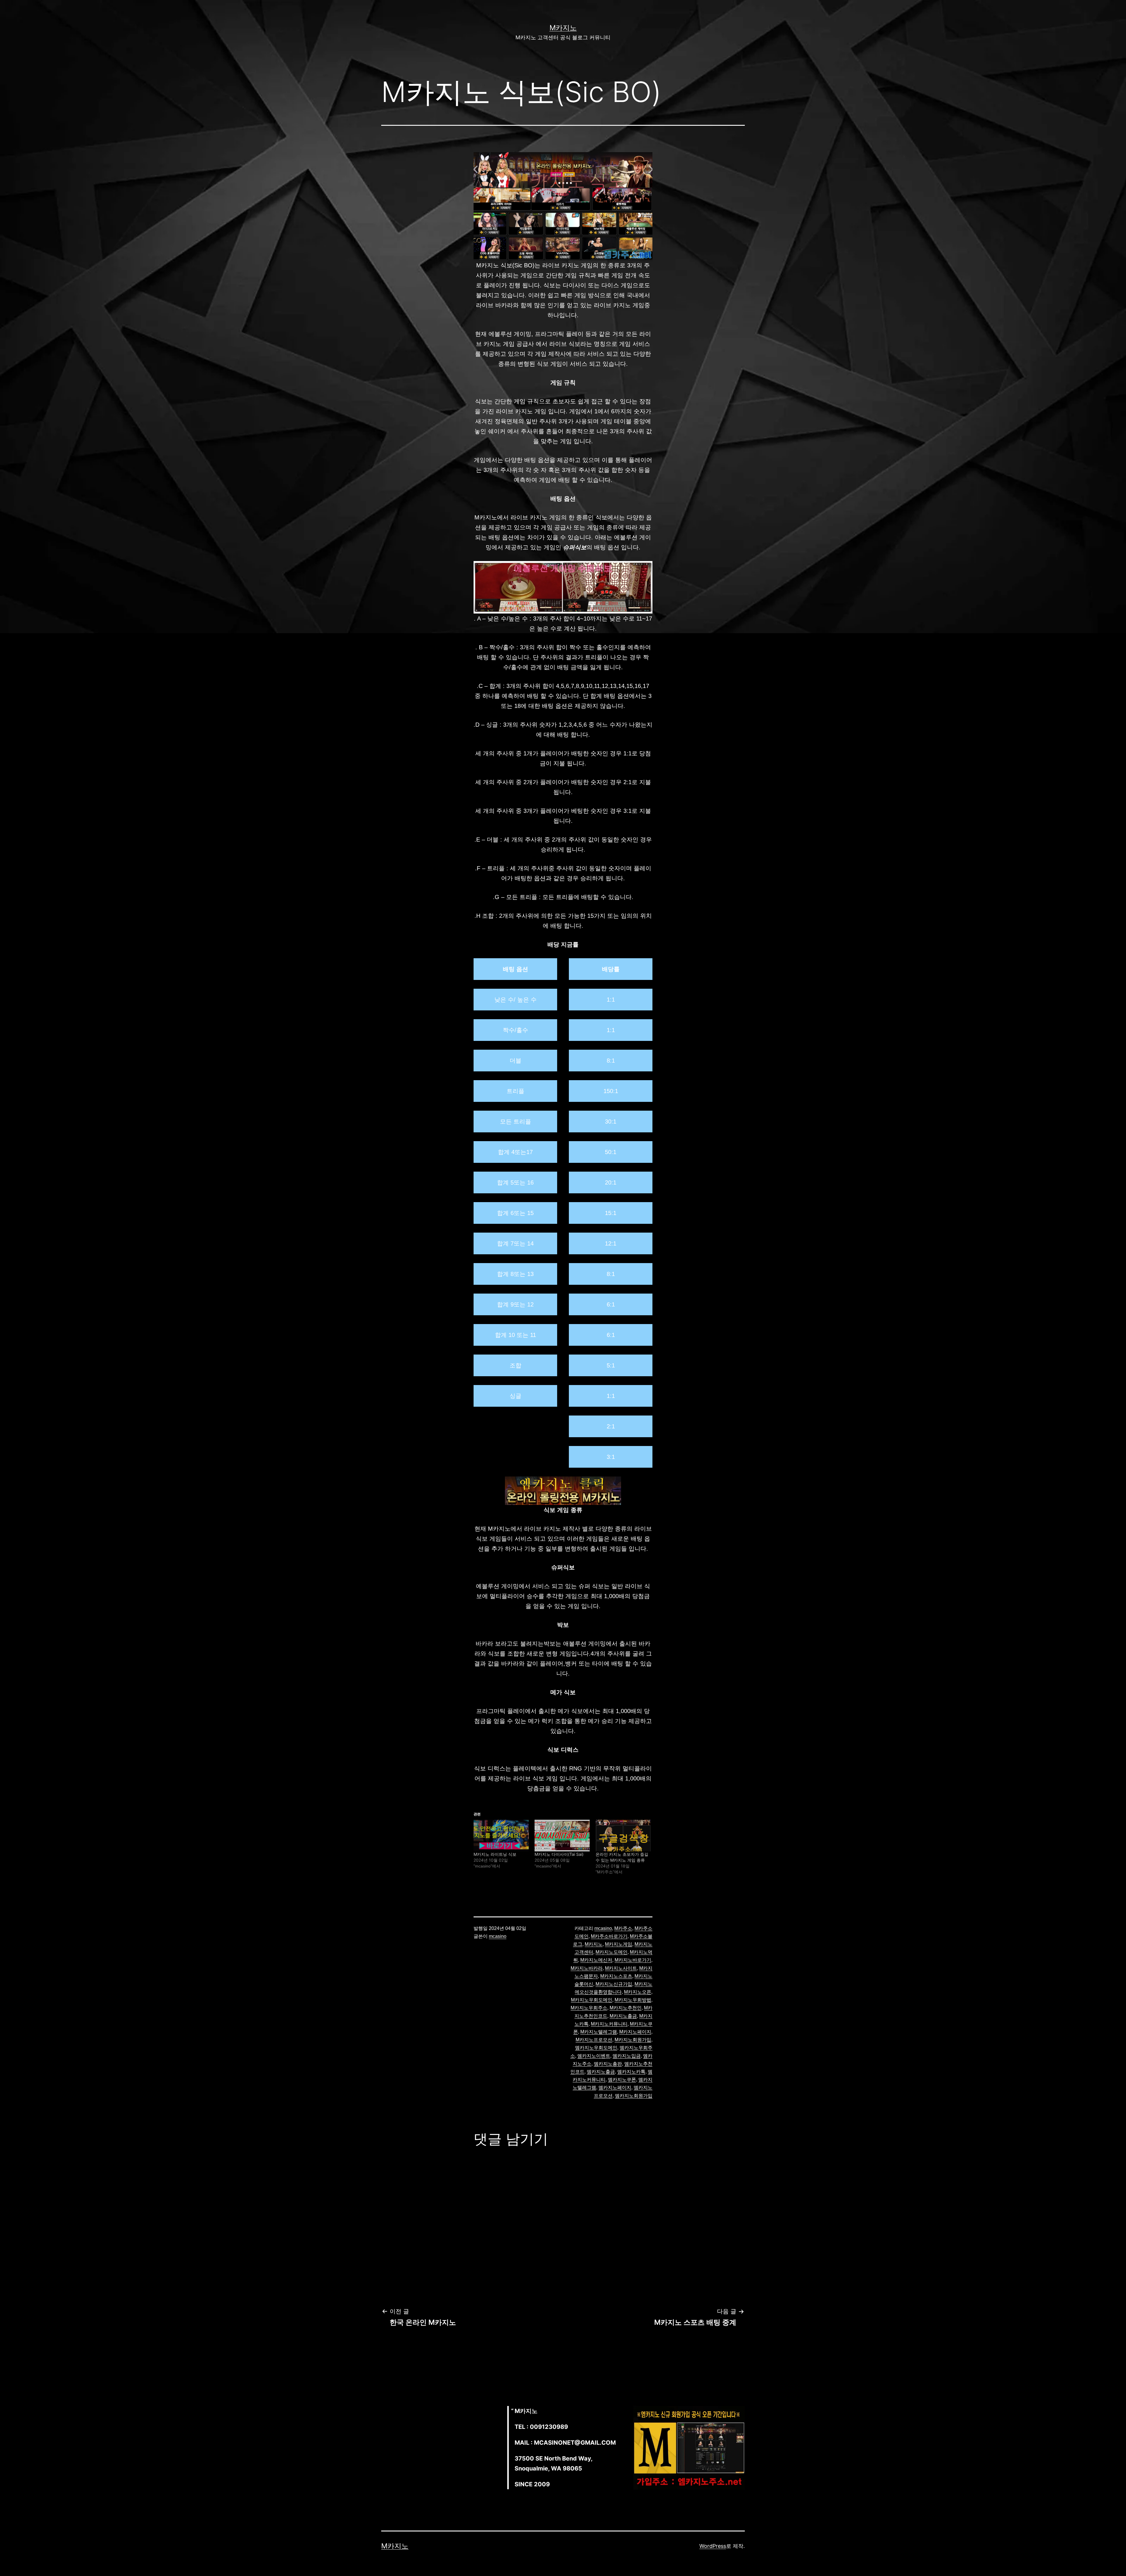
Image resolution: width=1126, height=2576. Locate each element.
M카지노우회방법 (633, 2000)
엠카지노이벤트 (594, 2056)
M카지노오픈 (638, 1992)
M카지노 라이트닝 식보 (495, 1854)
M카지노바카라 (587, 1968)
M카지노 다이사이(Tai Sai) (559, 1854)
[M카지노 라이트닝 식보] (501, 1835)
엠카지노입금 (627, 2056)
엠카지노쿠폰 (622, 2080)
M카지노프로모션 (594, 2040)
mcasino (498, 1936)
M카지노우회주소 (589, 2008)
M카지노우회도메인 (592, 2000)
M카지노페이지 (635, 2032)
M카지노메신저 (596, 1960)
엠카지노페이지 (615, 2088)
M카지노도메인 (612, 1952)
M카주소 (623, 1928)
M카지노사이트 (621, 1968)
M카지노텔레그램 (599, 2032)
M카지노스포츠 (616, 1976)
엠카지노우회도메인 (596, 2048)
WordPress (713, 2546)
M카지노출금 (623, 2016)
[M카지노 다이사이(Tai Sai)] (562, 1835)
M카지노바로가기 (633, 1960)
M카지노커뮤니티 (609, 2024)
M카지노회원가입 (633, 2040)
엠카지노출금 (601, 2072)
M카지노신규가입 (614, 1984)
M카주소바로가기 (609, 1936)
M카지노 (563, 28)
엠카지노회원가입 (634, 2096)
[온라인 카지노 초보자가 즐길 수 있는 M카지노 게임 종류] (623, 1835)
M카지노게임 (619, 1944)
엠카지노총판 (608, 2064)
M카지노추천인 (626, 2008)
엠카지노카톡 (631, 2072)
